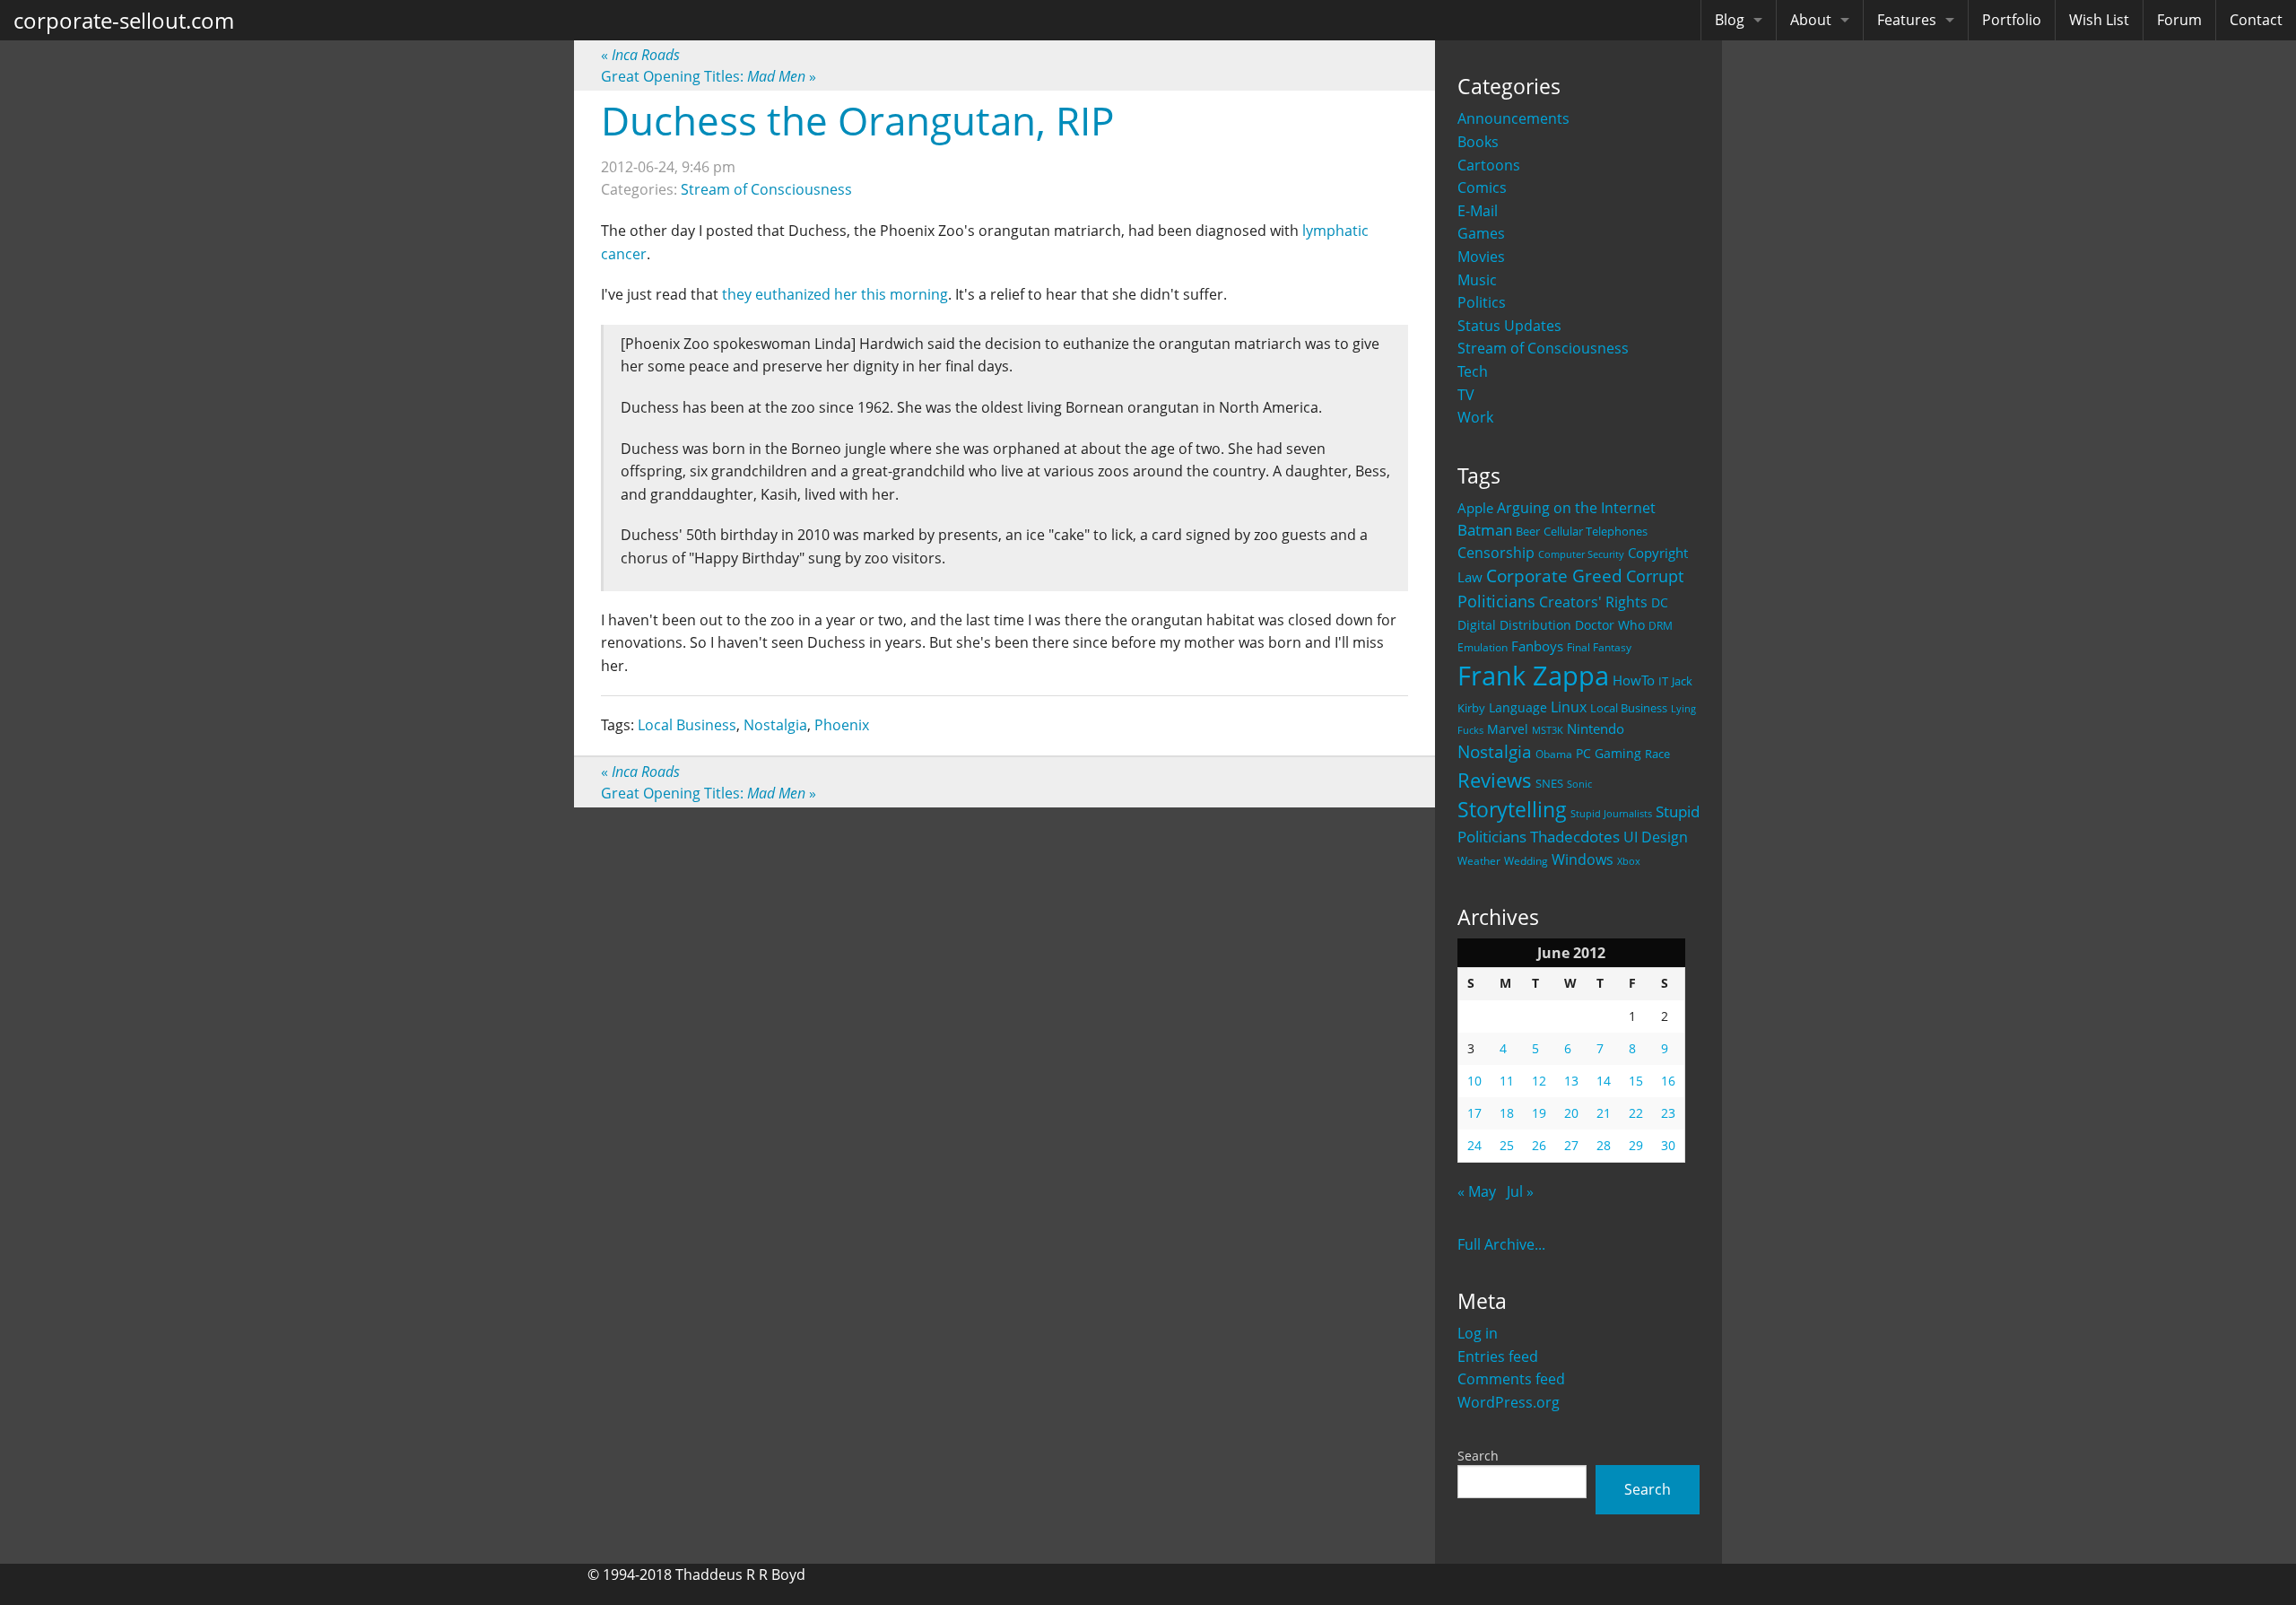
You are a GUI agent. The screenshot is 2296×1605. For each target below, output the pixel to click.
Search (1478, 1456)
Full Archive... (1501, 1244)
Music (1477, 280)
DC (1660, 602)
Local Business (1629, 708)
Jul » (1520, 1191)
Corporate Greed (1554, 576)
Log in (1478, 1333)
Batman (1485, 530)
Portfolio (2012, 20)
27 (1571, 1145)
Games (1481, 233)
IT (1663, 681)
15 (1636, 1081)
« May (1477, 1191)
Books (1478, 142)
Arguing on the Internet (1576, 508)
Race (1657, 754)
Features (1907, 20)
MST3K (1548, 730)
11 (1507, 1081)
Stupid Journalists (1611, 814)
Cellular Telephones (1596, 532)
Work (1475, 417)
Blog (1730, 20)
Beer (1528, 532)
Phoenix (842, 725)
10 (1474, 1081)
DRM (1661, 626)
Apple (1475, 508)
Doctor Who (1610, 625)
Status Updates (1509, 326)
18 (1507, 1113)
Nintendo (1596, 728)
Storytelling (1512, 810)
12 (1539, 1081)
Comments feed (1511, 1379)
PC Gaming (1609, 753)
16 (1668, 1081)
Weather (1479, 861)
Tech (1473, 371)
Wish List (2099, 20)
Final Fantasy (1599, 647)
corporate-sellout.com (124, 20)
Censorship (1496, 553)
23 (1668, 1113)
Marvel (1508, 729)
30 (1668, 1145)
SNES (1549, 783)
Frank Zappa (1533, 676)
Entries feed (1498, 1356)
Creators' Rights (1593, 602)
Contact (2256, 20)
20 (1571, 1113)
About (1811, 20)
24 (1474, 1145)
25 (1507, 1145)
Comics (1482, 188)
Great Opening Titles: (709, 76)
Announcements (1513, 118)
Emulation (1483, 647)
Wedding (1526, 860)
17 (1474, 1113)
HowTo (1634, 680)
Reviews (1495, 780)
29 (1636, 1145)
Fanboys (1537, 646)
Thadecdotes (1575, 837)
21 (1604, 1113)
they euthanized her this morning (835, 294)
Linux (1569, 707)
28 (1604, 1145)
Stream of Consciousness (1543, 348)
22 (1636, 1113)
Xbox (1629, 861)
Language (1518, 707)
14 (1604, 1081)
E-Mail (1478, 211)
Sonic (1579, 784)
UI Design (1656, 837)
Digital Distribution (1514, 625)
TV (1466, 395)
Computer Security (1581, 554)
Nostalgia (1495, 751)
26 (1539, 1145)
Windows (1583, 859)
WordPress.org (1509, 1402)
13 (1571, 1081)
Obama (1554, 754)
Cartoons (1489, 165)
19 (1539, 1113)
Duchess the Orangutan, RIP (857, 120)
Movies (1481, 257)
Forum (2179, 20)
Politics (1482, 302)
